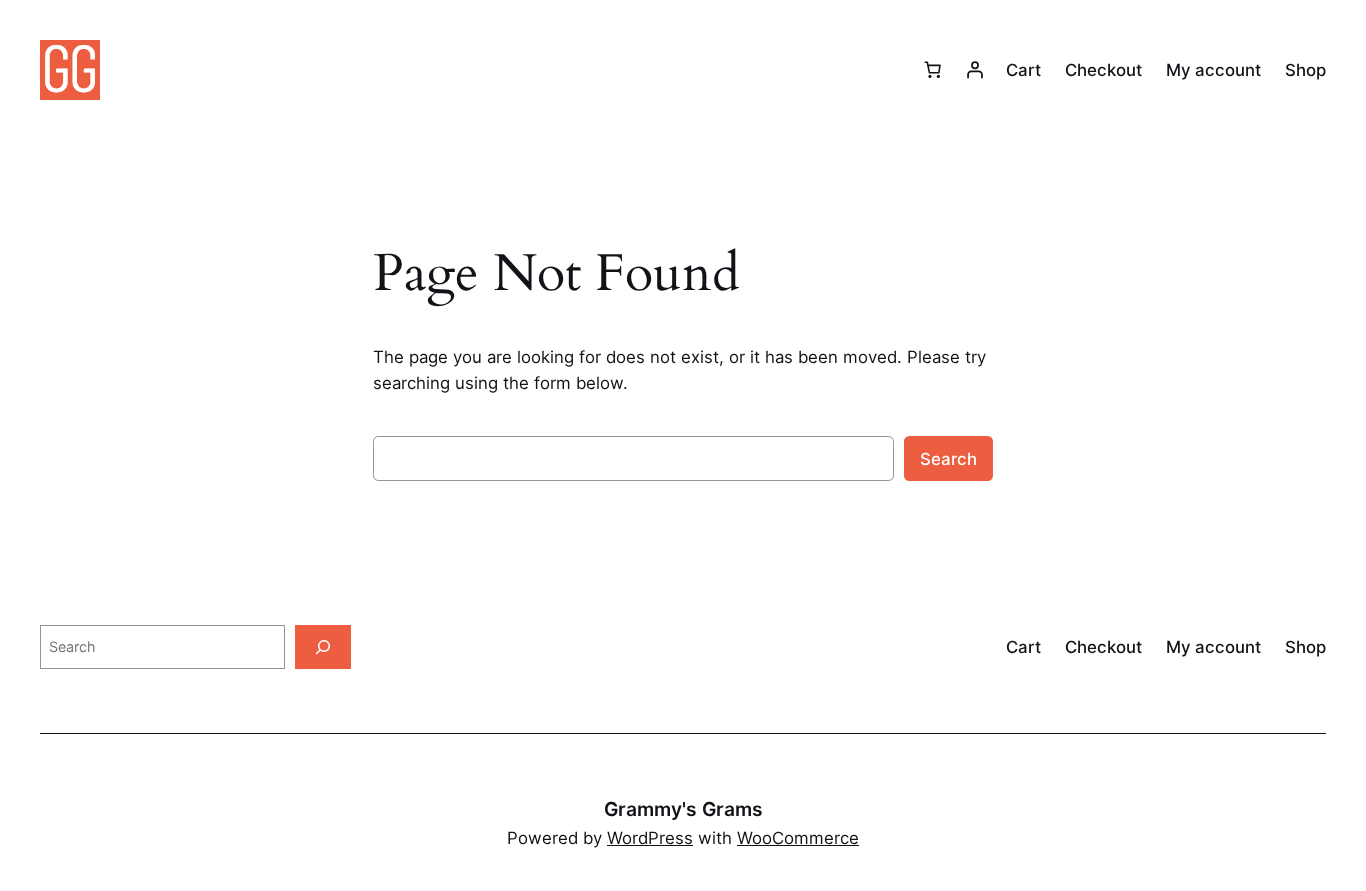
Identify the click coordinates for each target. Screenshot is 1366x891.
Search (948, 459)
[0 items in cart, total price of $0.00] (933, 70)
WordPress (650, 838)
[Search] (323, 646)
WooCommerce (798, 838)
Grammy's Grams (683, 809)
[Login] (975, 70)
